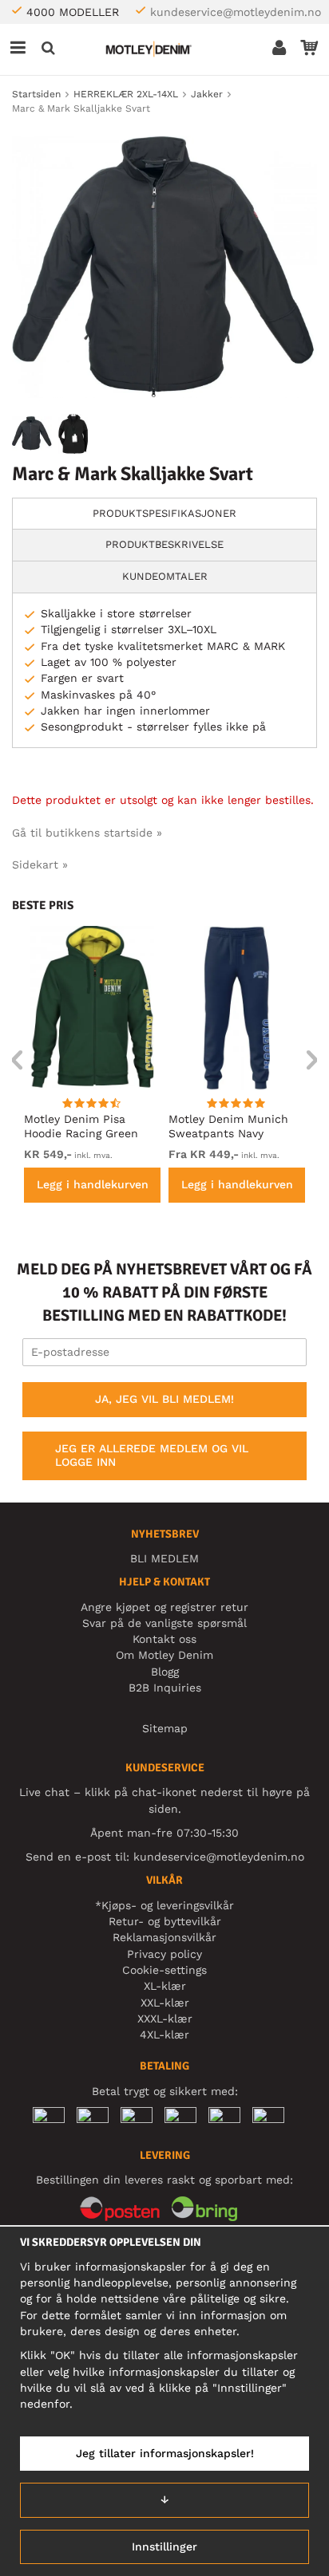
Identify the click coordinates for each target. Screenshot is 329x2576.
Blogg (165, 1672)
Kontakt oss (164, 1639)
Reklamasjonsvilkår (164, 1937)
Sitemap (165, 1728)
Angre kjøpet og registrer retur (164, 1607)
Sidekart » (40, 865)
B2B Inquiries (165, 1688)
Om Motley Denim (164, 1655)
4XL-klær (164, 2034)
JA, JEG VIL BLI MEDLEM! (164, 1399)
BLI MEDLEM (164, 1558)
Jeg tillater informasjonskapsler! (165, 2453)
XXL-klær (165, 2003)
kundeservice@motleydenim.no (236, 12)
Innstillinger (164, 2546)
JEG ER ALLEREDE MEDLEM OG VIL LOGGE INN (152, 1455)
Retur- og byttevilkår (165, 1921)
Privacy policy (164, 1954)
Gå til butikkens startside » (87, 833)
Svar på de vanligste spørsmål (164, 1623)
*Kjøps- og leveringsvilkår (164, 1905)
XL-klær (165, 1986)
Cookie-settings (164, 1970)
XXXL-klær (165, 2019)
